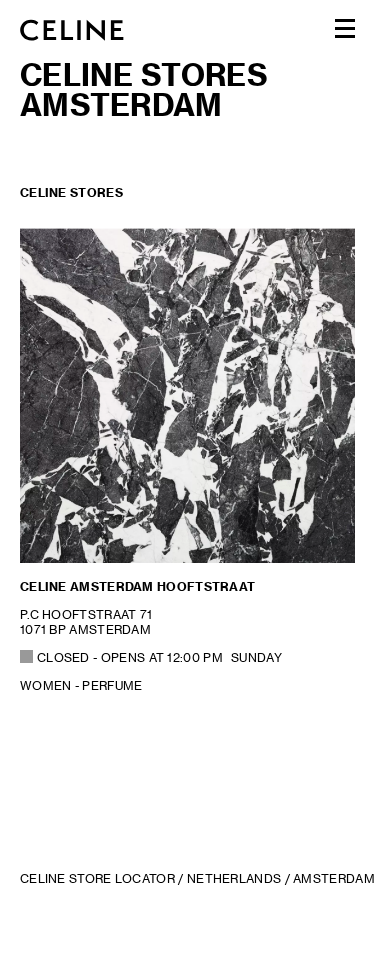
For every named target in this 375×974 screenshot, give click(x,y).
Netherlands (234, 878)
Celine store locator (97, 878)
